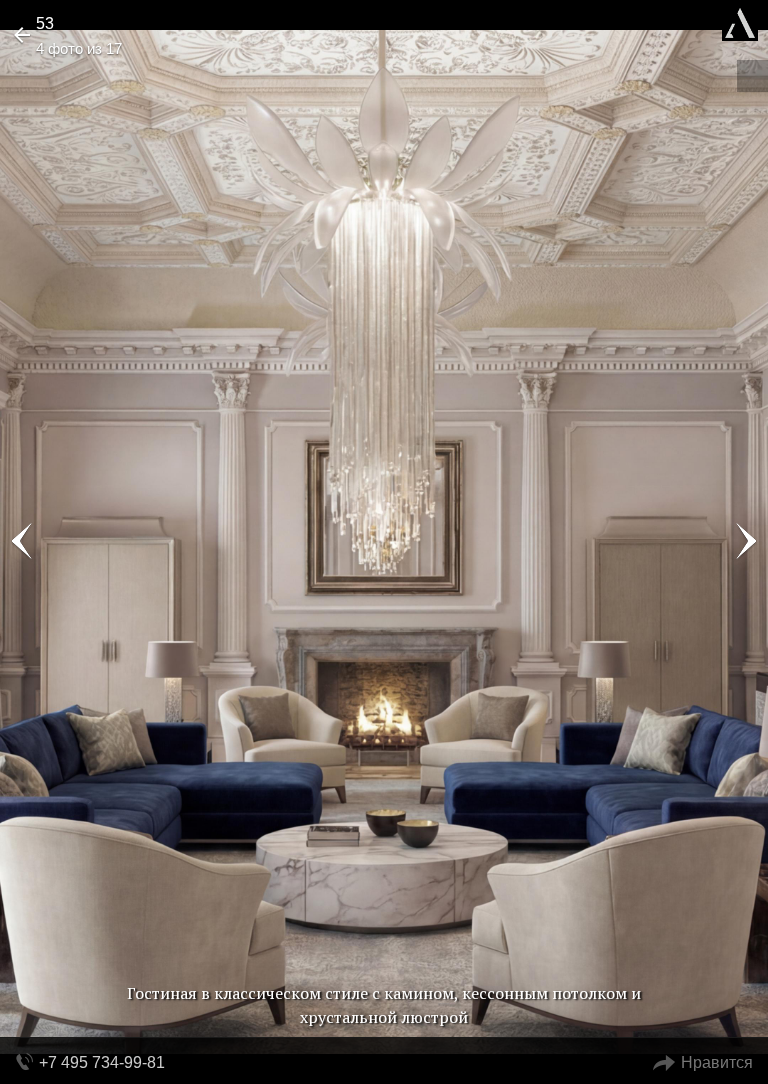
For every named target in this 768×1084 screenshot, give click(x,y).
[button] (91, 76)
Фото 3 (22, 542)
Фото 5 (746, 542)
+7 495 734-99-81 (102, 1062)
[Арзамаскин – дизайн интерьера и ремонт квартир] (740, 20)
